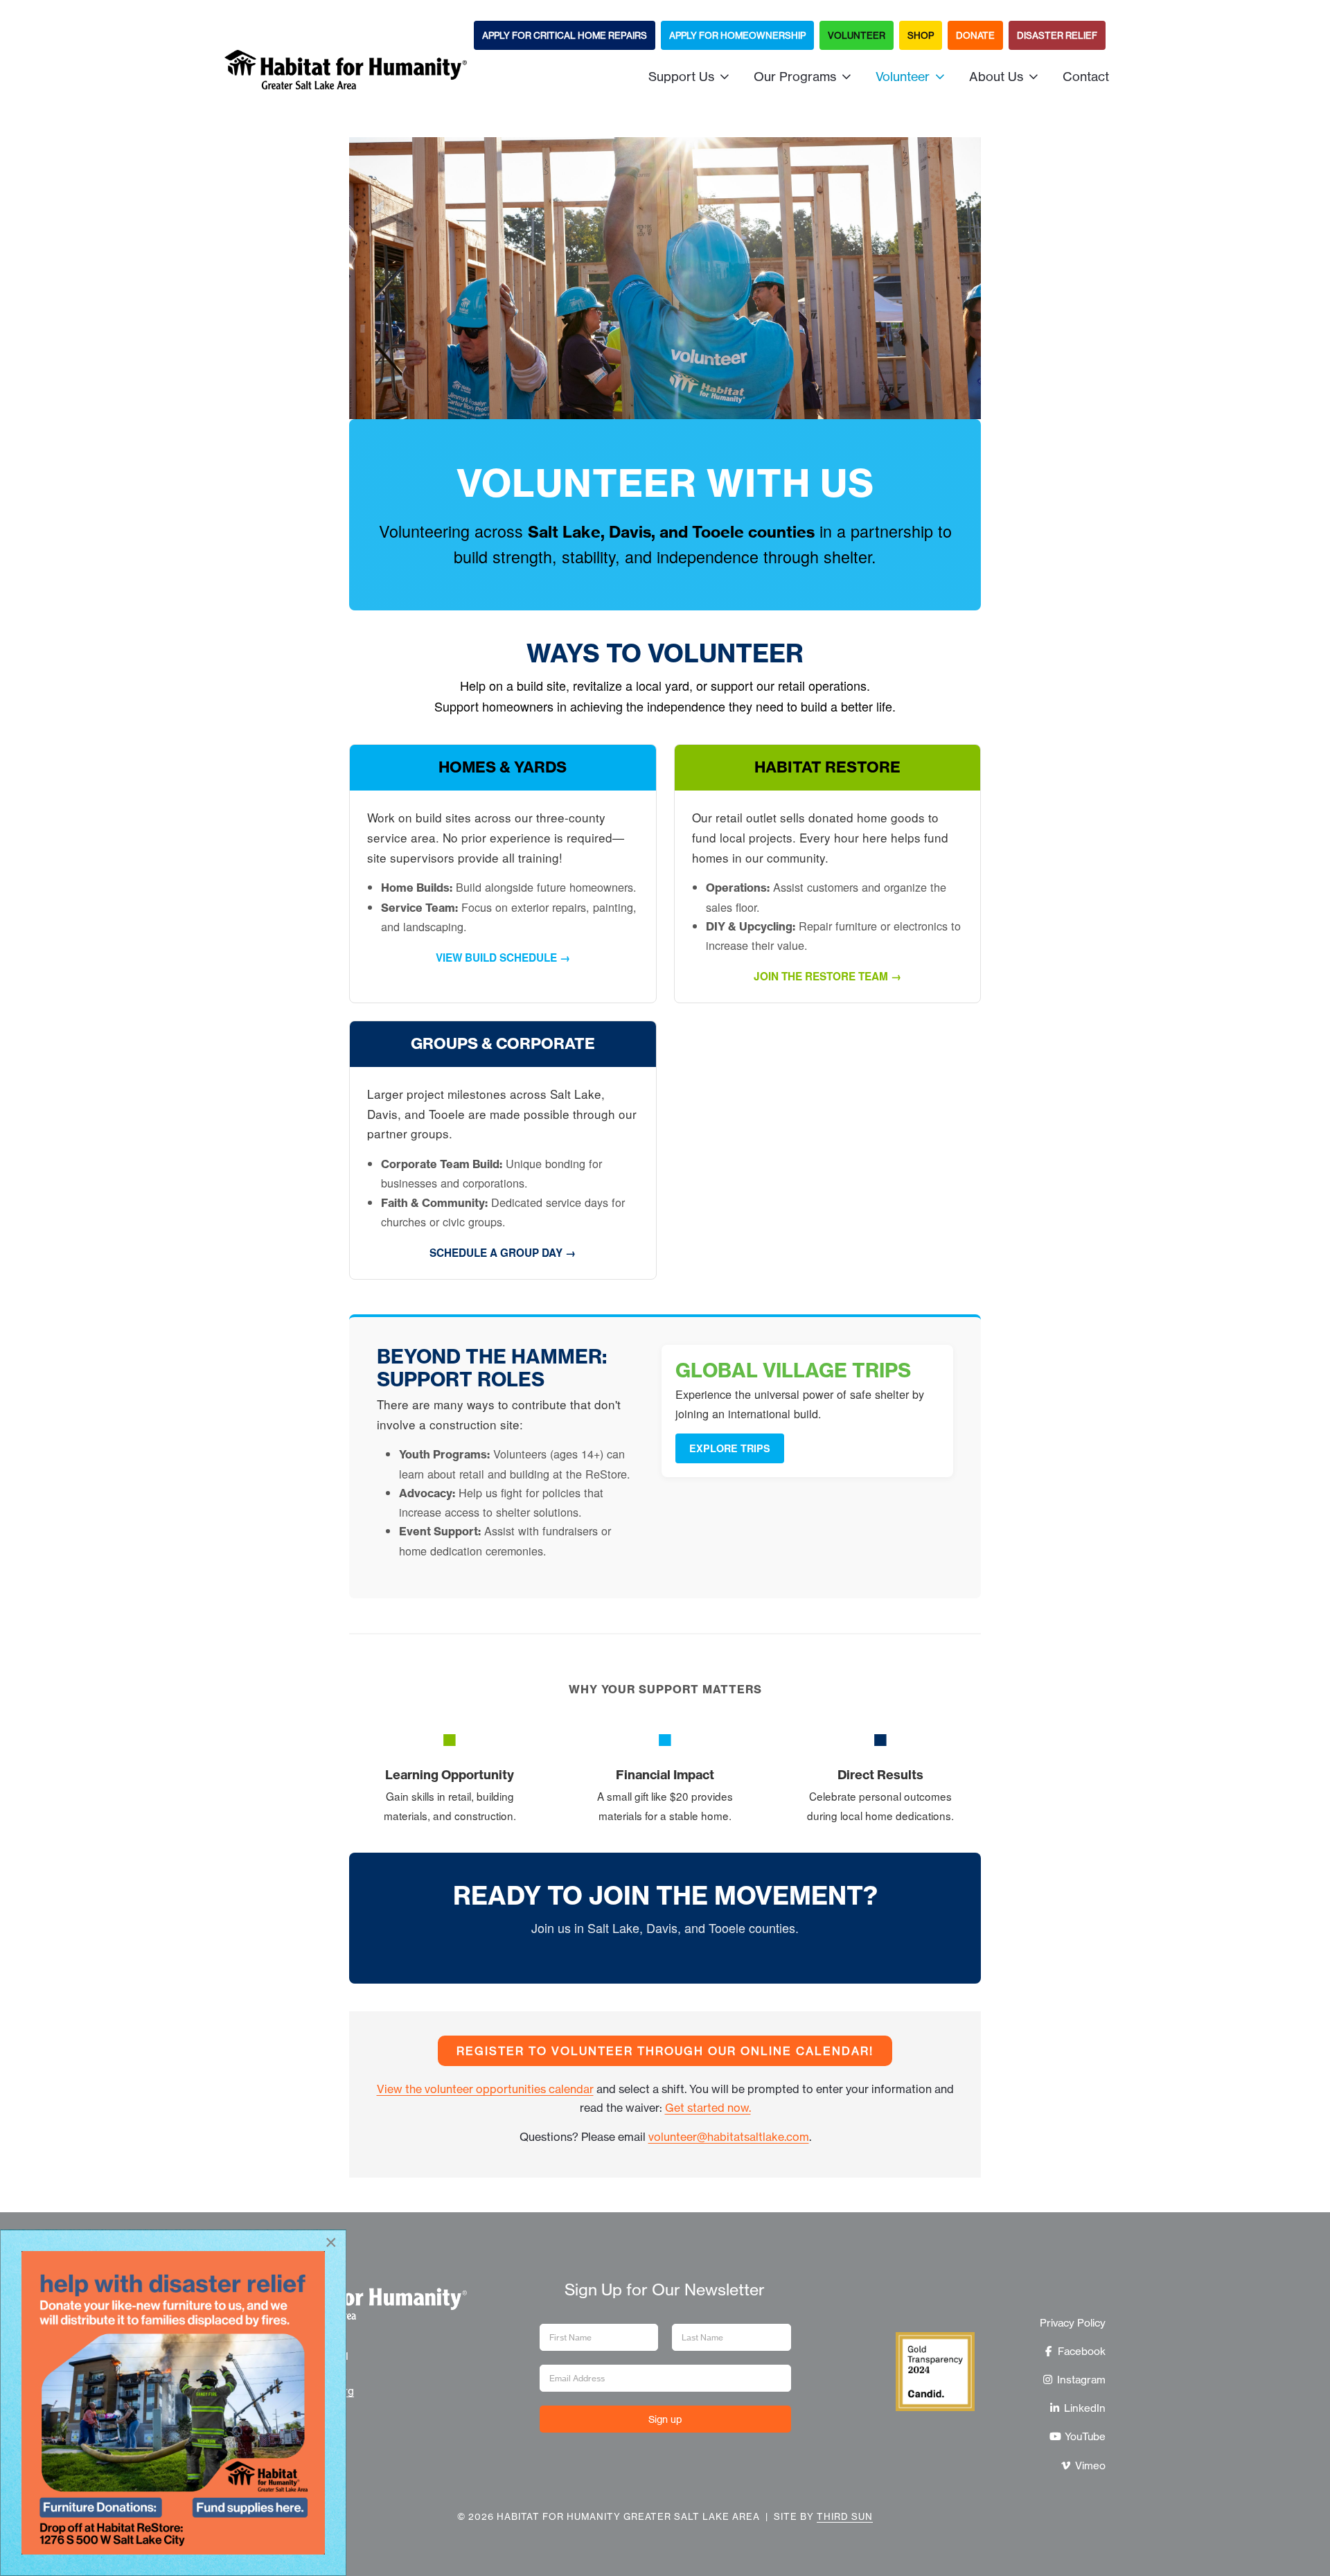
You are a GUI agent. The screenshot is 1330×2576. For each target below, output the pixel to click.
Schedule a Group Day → (503, 1253)
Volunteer (857, 35)
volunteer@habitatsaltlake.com (729, 2137)
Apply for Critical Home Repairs (565, 35)
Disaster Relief (1057, 35)
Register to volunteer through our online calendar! (665, 2051)
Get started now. (708, 2108)
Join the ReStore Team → (827, 976)
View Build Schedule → (503, 958)
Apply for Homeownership (737, 35)
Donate (975, 35)
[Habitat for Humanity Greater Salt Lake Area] (346, 76)
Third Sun (845, 2516)
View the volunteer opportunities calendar (485, 2089)
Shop (921, 35)
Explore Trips (730, 1448)
